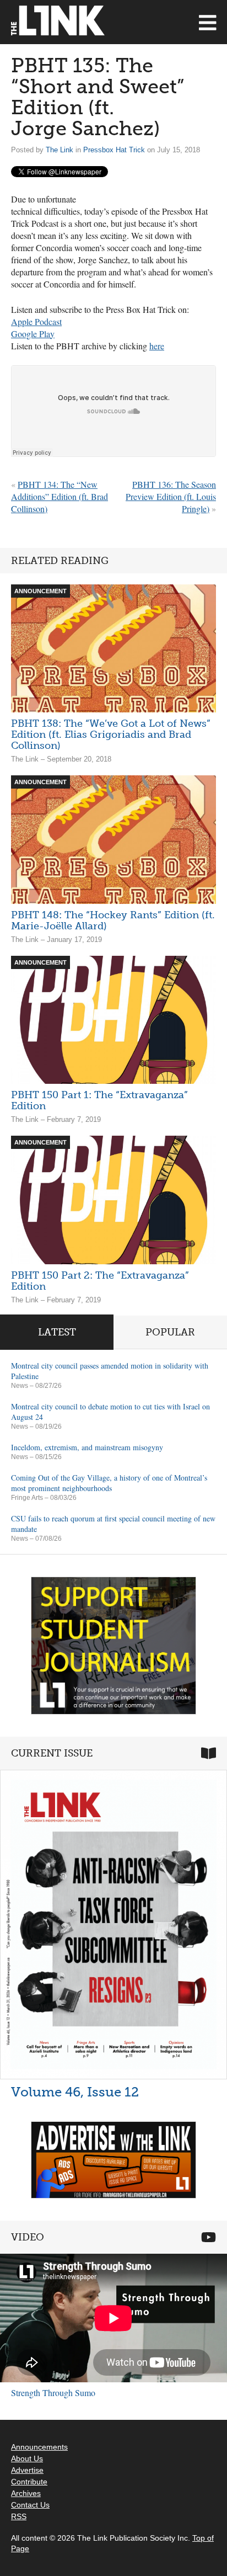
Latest (57, 1332)
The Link (60, 150)
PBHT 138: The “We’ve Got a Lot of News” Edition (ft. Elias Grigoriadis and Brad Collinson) (111, 735)
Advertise (27, 2470)
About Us (27, 2458)
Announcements (39, 2447)
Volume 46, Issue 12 (75, 2092)
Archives (26, 2493)
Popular (170, 1332)
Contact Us (30, 2505)
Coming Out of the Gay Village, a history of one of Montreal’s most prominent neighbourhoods (109, 1483)
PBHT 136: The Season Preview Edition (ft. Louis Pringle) (171, 496)
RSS (19, 2516)
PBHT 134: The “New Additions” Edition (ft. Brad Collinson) (60, 496)
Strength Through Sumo (53, 2393)
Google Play (33, 334)
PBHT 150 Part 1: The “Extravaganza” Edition (99, 1100)
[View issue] (113, 1924)
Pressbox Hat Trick (114, 150)
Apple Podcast (36, 321)
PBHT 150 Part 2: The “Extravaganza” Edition (100, 1281)
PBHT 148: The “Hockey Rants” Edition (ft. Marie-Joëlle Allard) (113, 920)
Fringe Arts (27, 1498)
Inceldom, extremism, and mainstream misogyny (87, 1447)
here (157, 346)
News (20, 1386)
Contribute (29, 2482)
